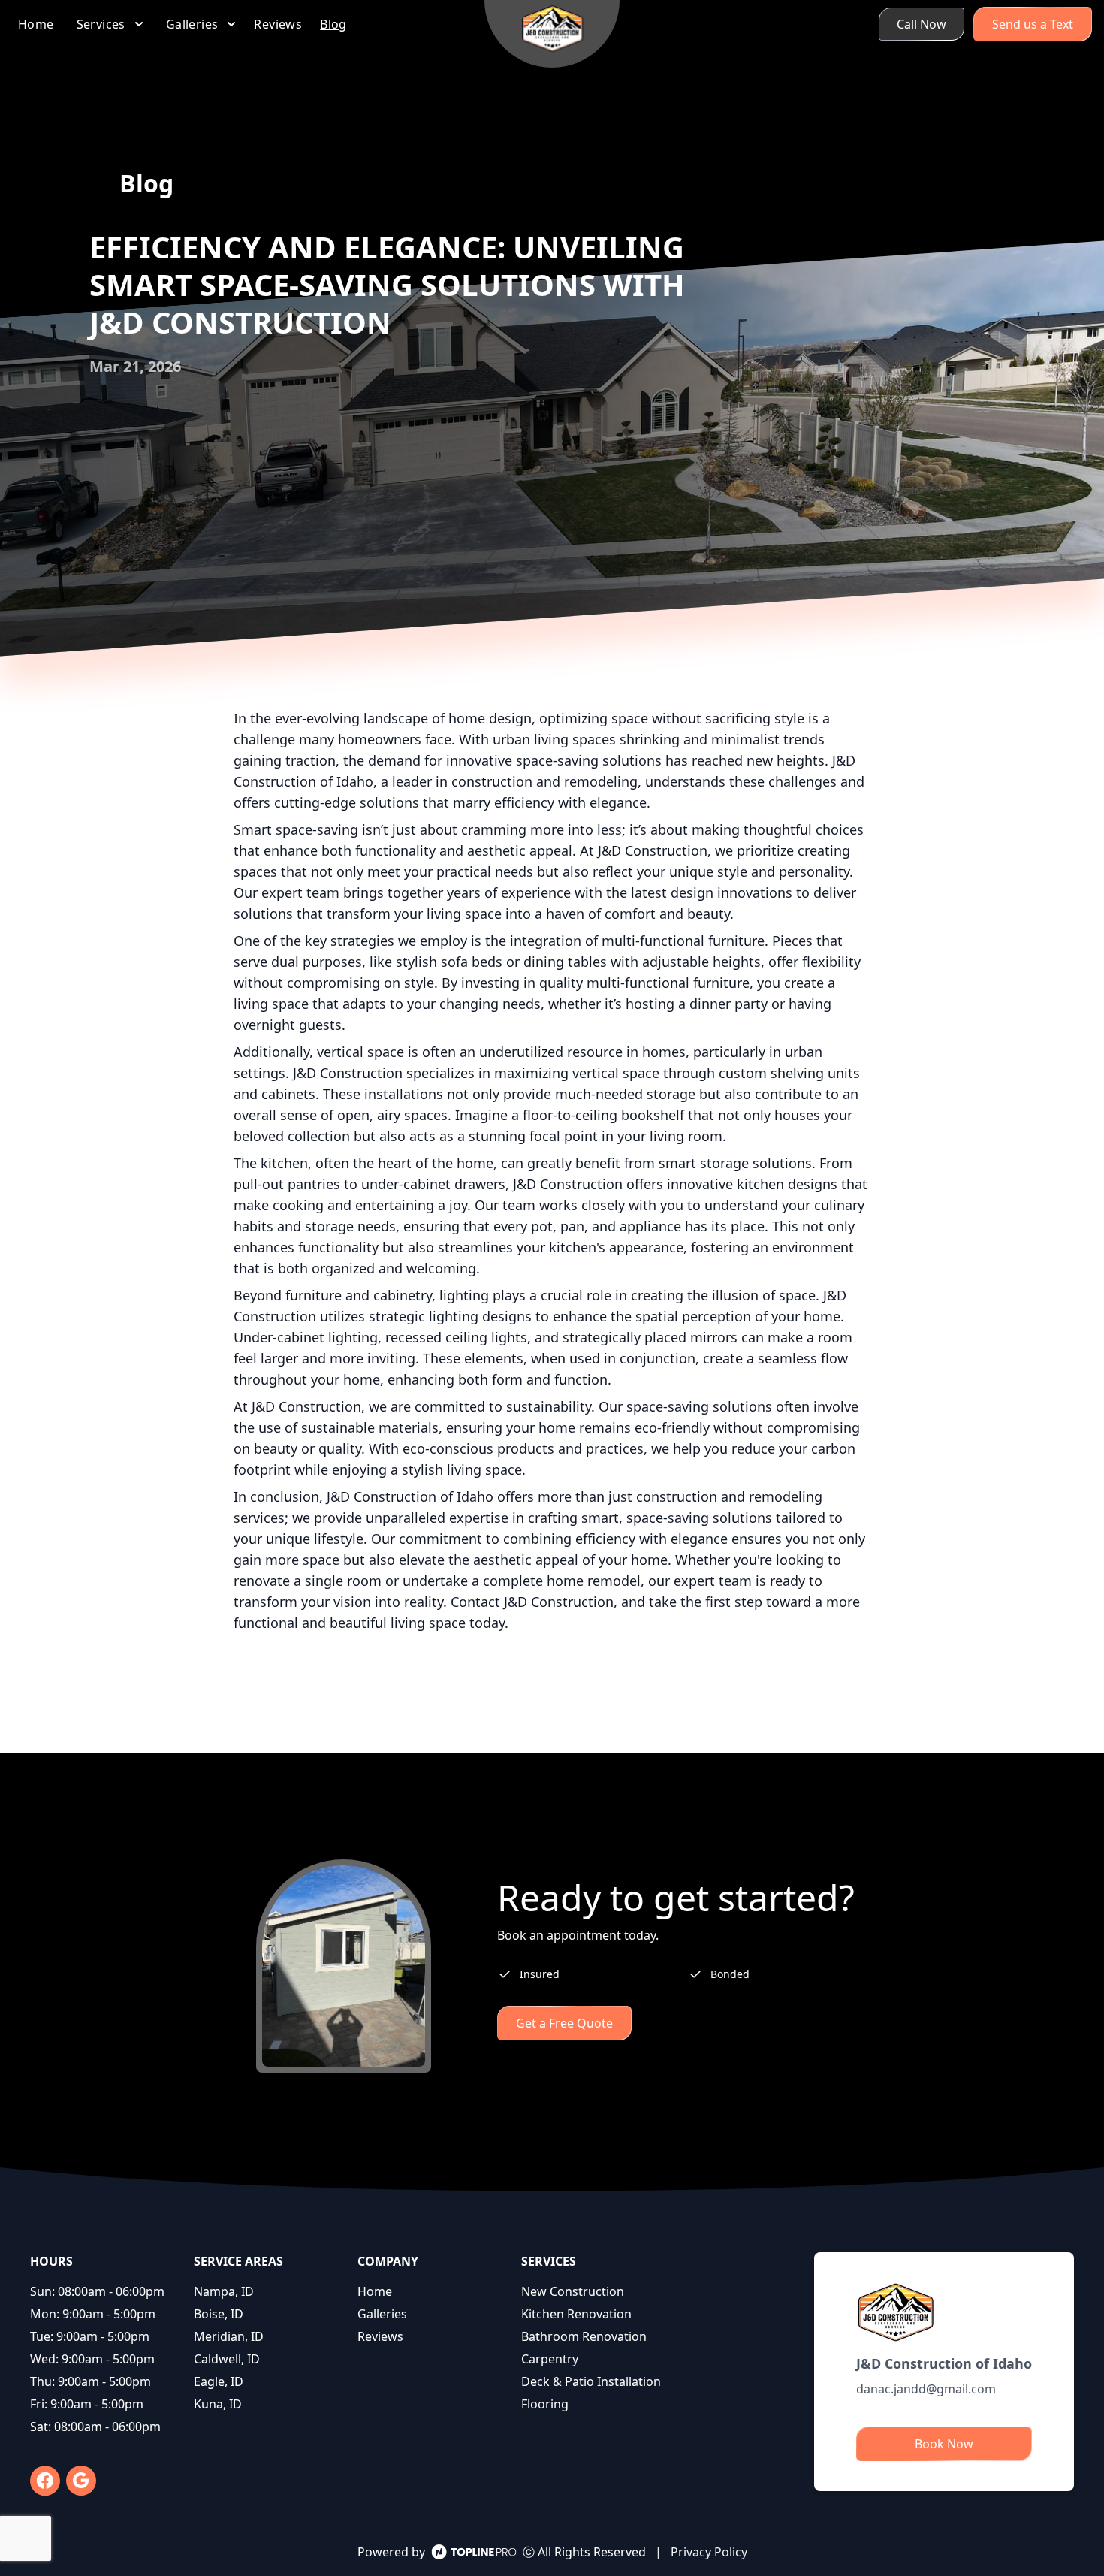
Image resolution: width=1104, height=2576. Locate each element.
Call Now (922, 24)
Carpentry (550, 2359)
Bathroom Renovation (584, 2336)
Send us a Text (1033, 24)
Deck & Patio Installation (591, 2381)
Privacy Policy (709, 2552)
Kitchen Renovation (576, 2314)
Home (375, 2291)
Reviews (380, 2336)
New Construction (573, 2291)
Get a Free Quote (564, 2023)
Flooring (545, 2404)
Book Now (944, 2444)
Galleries (382, 2314)
